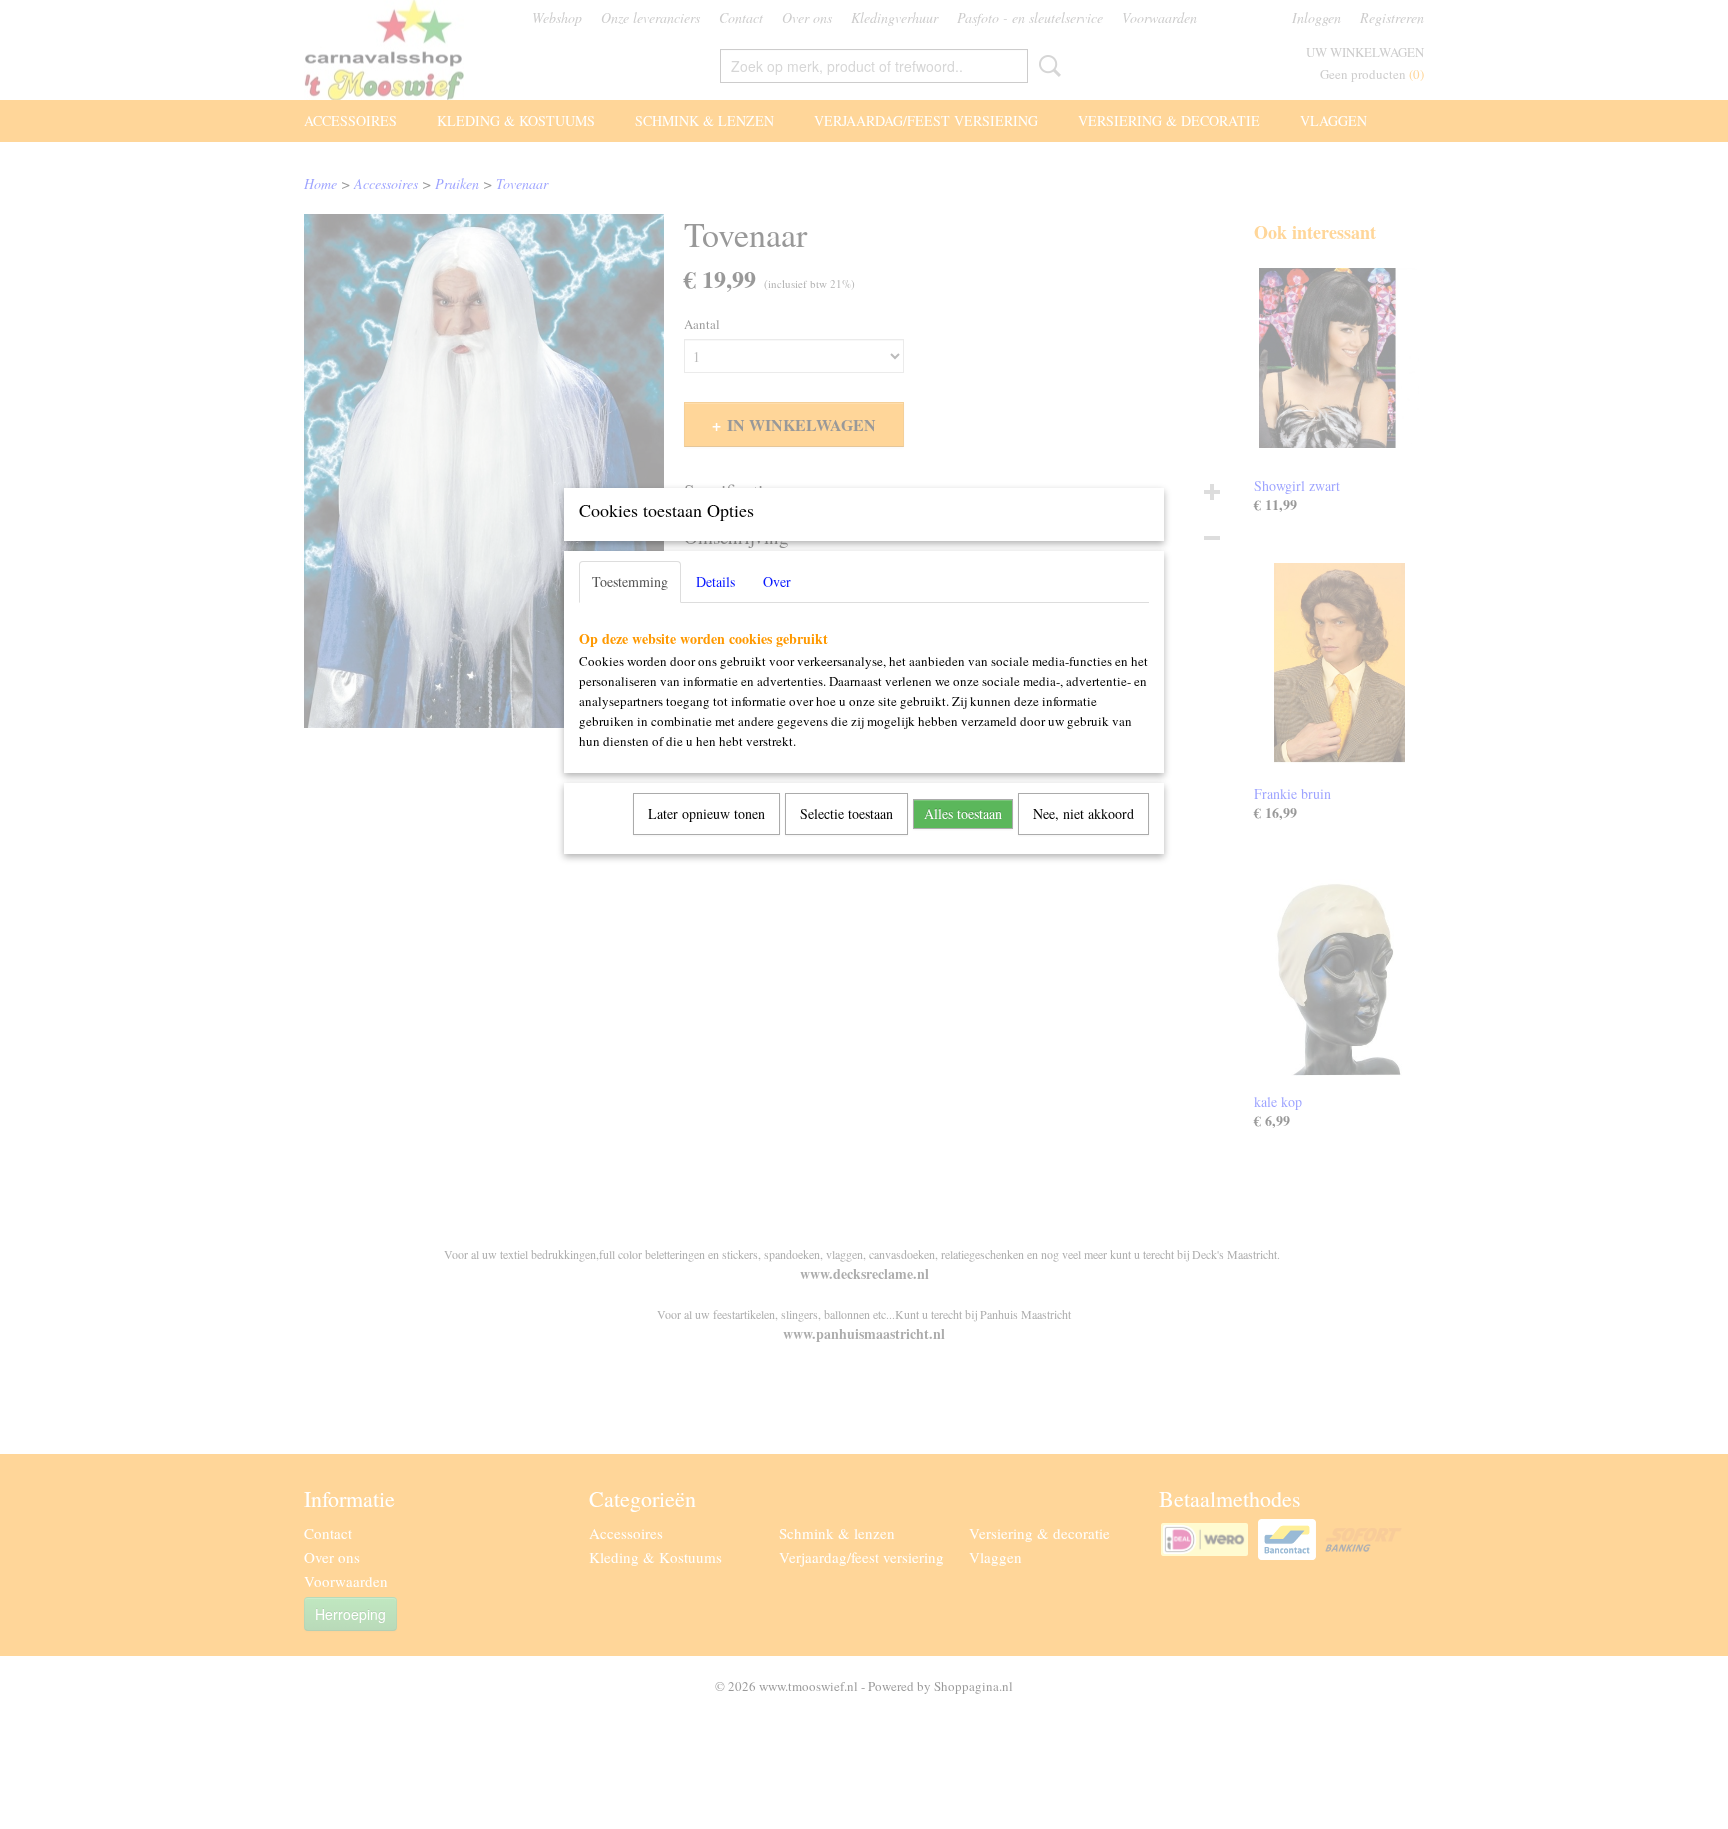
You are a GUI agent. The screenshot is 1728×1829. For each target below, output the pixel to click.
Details (715, 581)
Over (777, 581)
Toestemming (630, 581)
